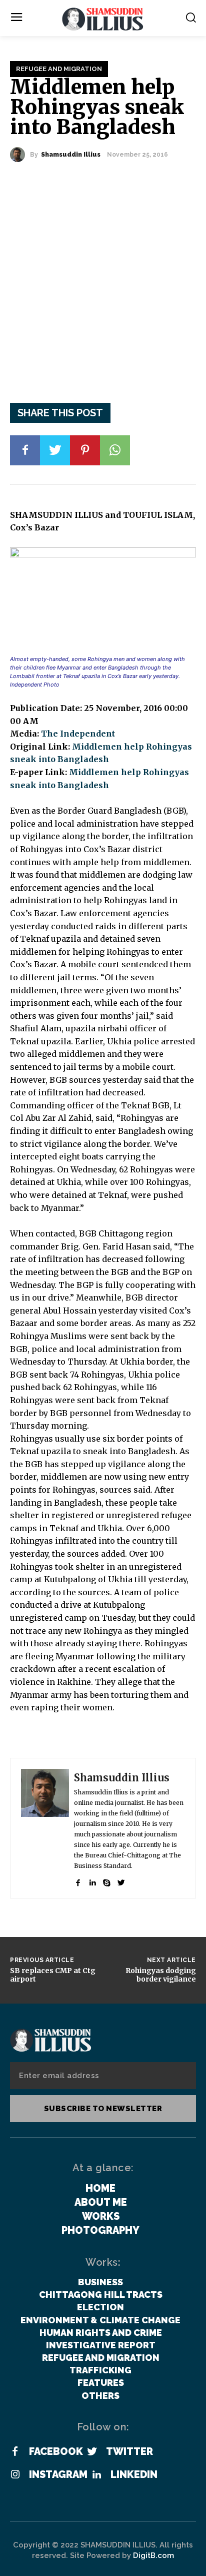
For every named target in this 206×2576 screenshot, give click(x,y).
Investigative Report (101, 2345)
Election (100, 2307)
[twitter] (121, 1880)
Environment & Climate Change (100, 2320)
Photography (100, 2230)
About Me (101, 2202)
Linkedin (134, 2474)
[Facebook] (25, 450)
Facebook (56, 2451)
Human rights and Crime (101, 2333)
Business (100, 2282)
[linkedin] (92, 1880)
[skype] (107, 1880)
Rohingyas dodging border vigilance (161, 1975)
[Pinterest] (85, 450)
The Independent (78, 734)
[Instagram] (15, 2475)
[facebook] (78, 1880)
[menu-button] (16, 18)
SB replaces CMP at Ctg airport (53, 1975)
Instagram (58, 2474)
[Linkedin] (96, 2475)
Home (100, 2188)
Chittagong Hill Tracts (101, 2295)
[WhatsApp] (115, 450)
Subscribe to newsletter (103, 2109)
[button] (191, 17)
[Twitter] (55, 450)
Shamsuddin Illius (71, 155)
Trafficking (100, 2370)
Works (101, 2216)
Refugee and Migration (59, 69)
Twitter (129, 2451)
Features (101, 2383)
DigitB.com (153, 2555)
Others (100, 2396)
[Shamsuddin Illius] (20, 155)
